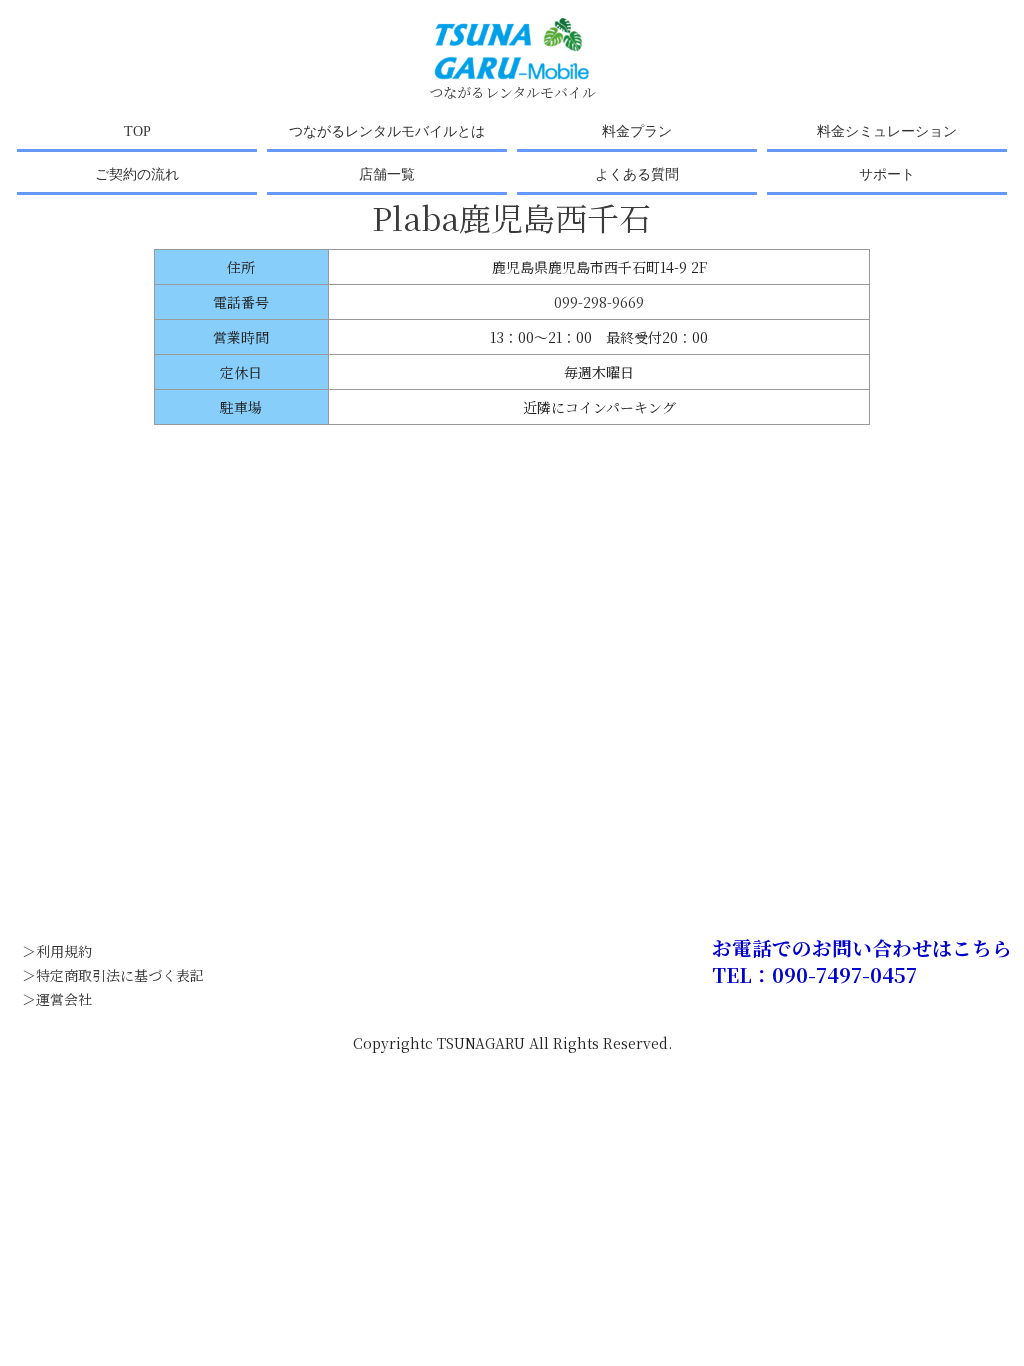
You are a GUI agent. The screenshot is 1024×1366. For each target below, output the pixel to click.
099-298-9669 (599, 302)
